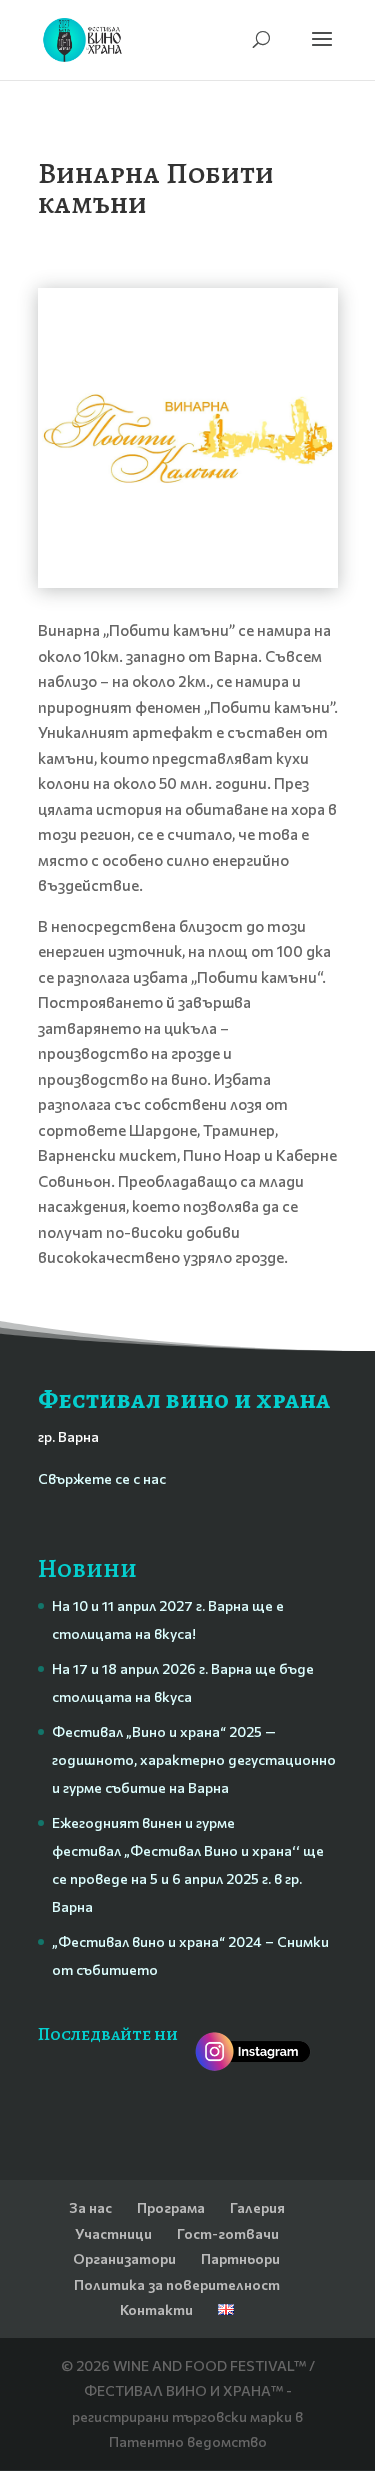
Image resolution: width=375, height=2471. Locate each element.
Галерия (257, 2207)
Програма (171, 2207)
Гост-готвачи (228, 2233)
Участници (113, 2233)
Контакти (156, 2309)
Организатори (124, 2258)
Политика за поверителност (177, 2284)
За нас (90, 2207)
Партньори (240, 2258)
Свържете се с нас (102, 1478)
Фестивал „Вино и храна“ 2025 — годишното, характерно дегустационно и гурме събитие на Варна (194, 1759)
